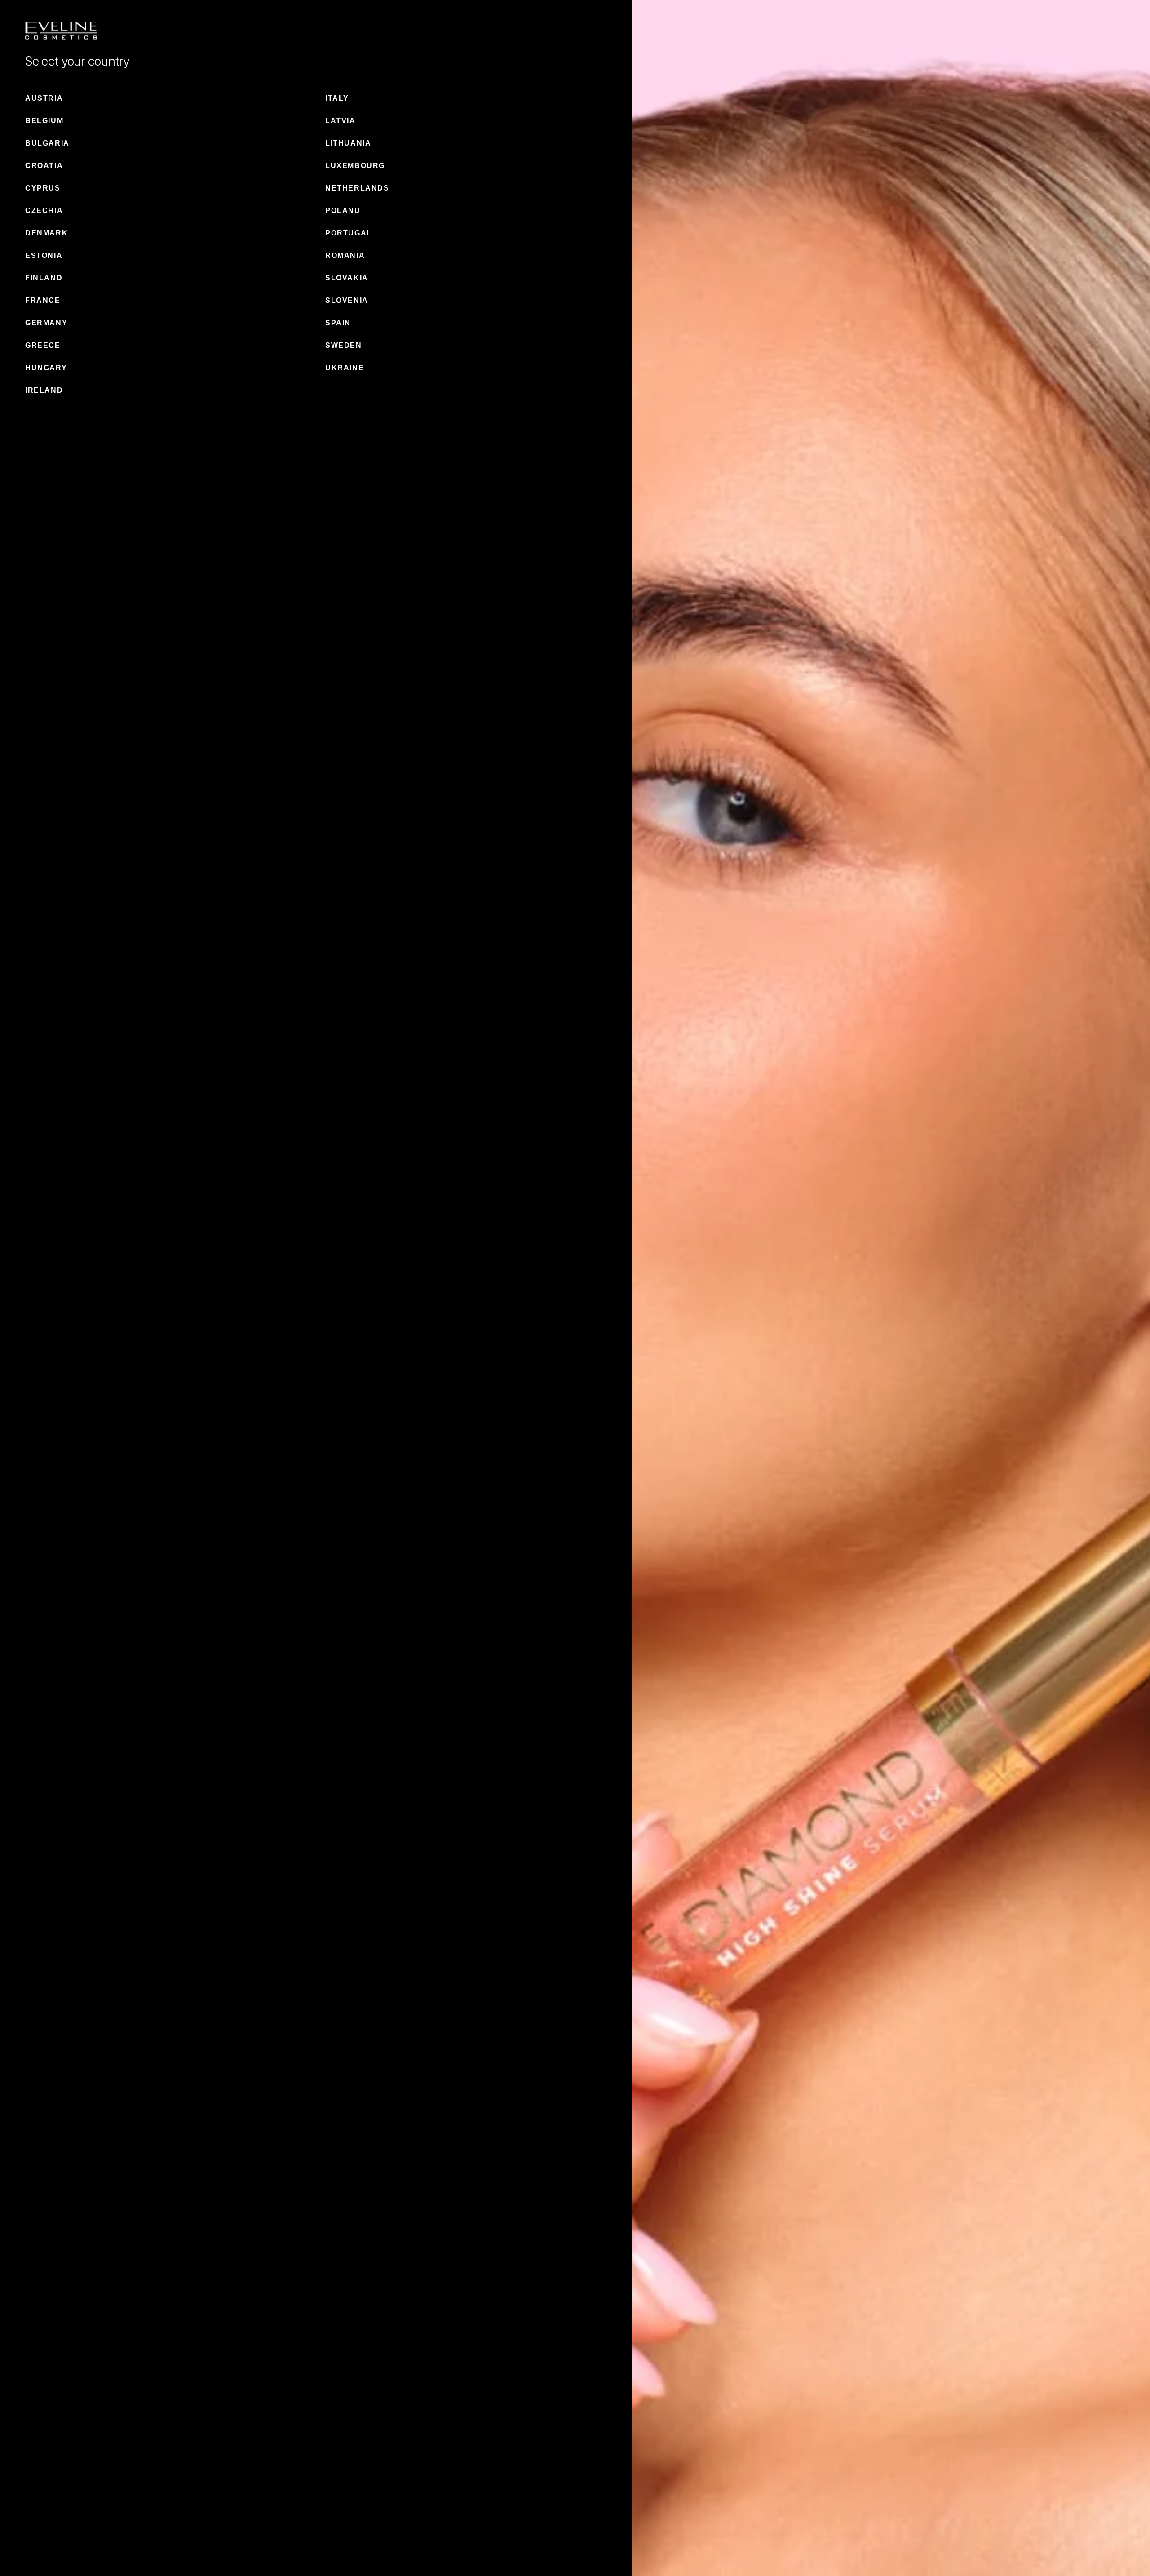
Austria (44, 98)
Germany (46, 323)
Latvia (341, 121)
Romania (345, 255)
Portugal (349, 233)
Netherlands (357, 188)
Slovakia (347, 278)
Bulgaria (47, 143)
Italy (337, 98)
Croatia (44, 166)
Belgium (44, 121)
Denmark (46, 233)
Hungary (46, 368)
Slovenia (347, 300)
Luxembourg (355, 166)
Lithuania (348, 143)
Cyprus (43, 188)
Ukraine (345, 368)
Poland (343, 211)
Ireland (44, 390)
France (43, 300)
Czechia (44, 211)
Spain (338, 323)
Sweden (344, 345)
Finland (44, 278)
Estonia (44, 255)
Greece (43, 345)
